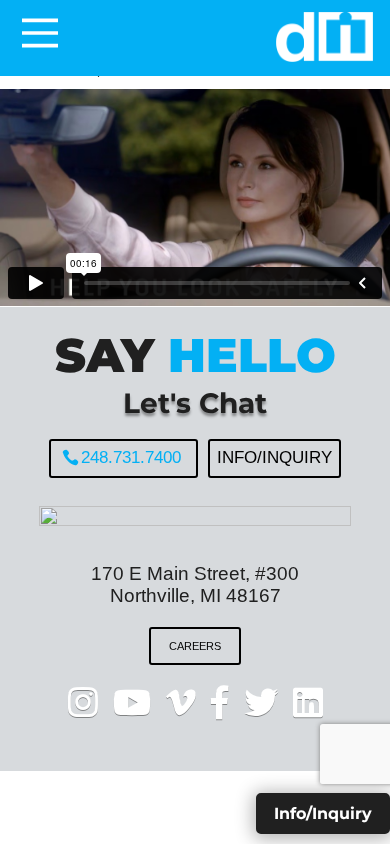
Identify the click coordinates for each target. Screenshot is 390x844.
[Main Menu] (40, 33)
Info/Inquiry (274, 457)
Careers (195, 646)
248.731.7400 (131, 457)
